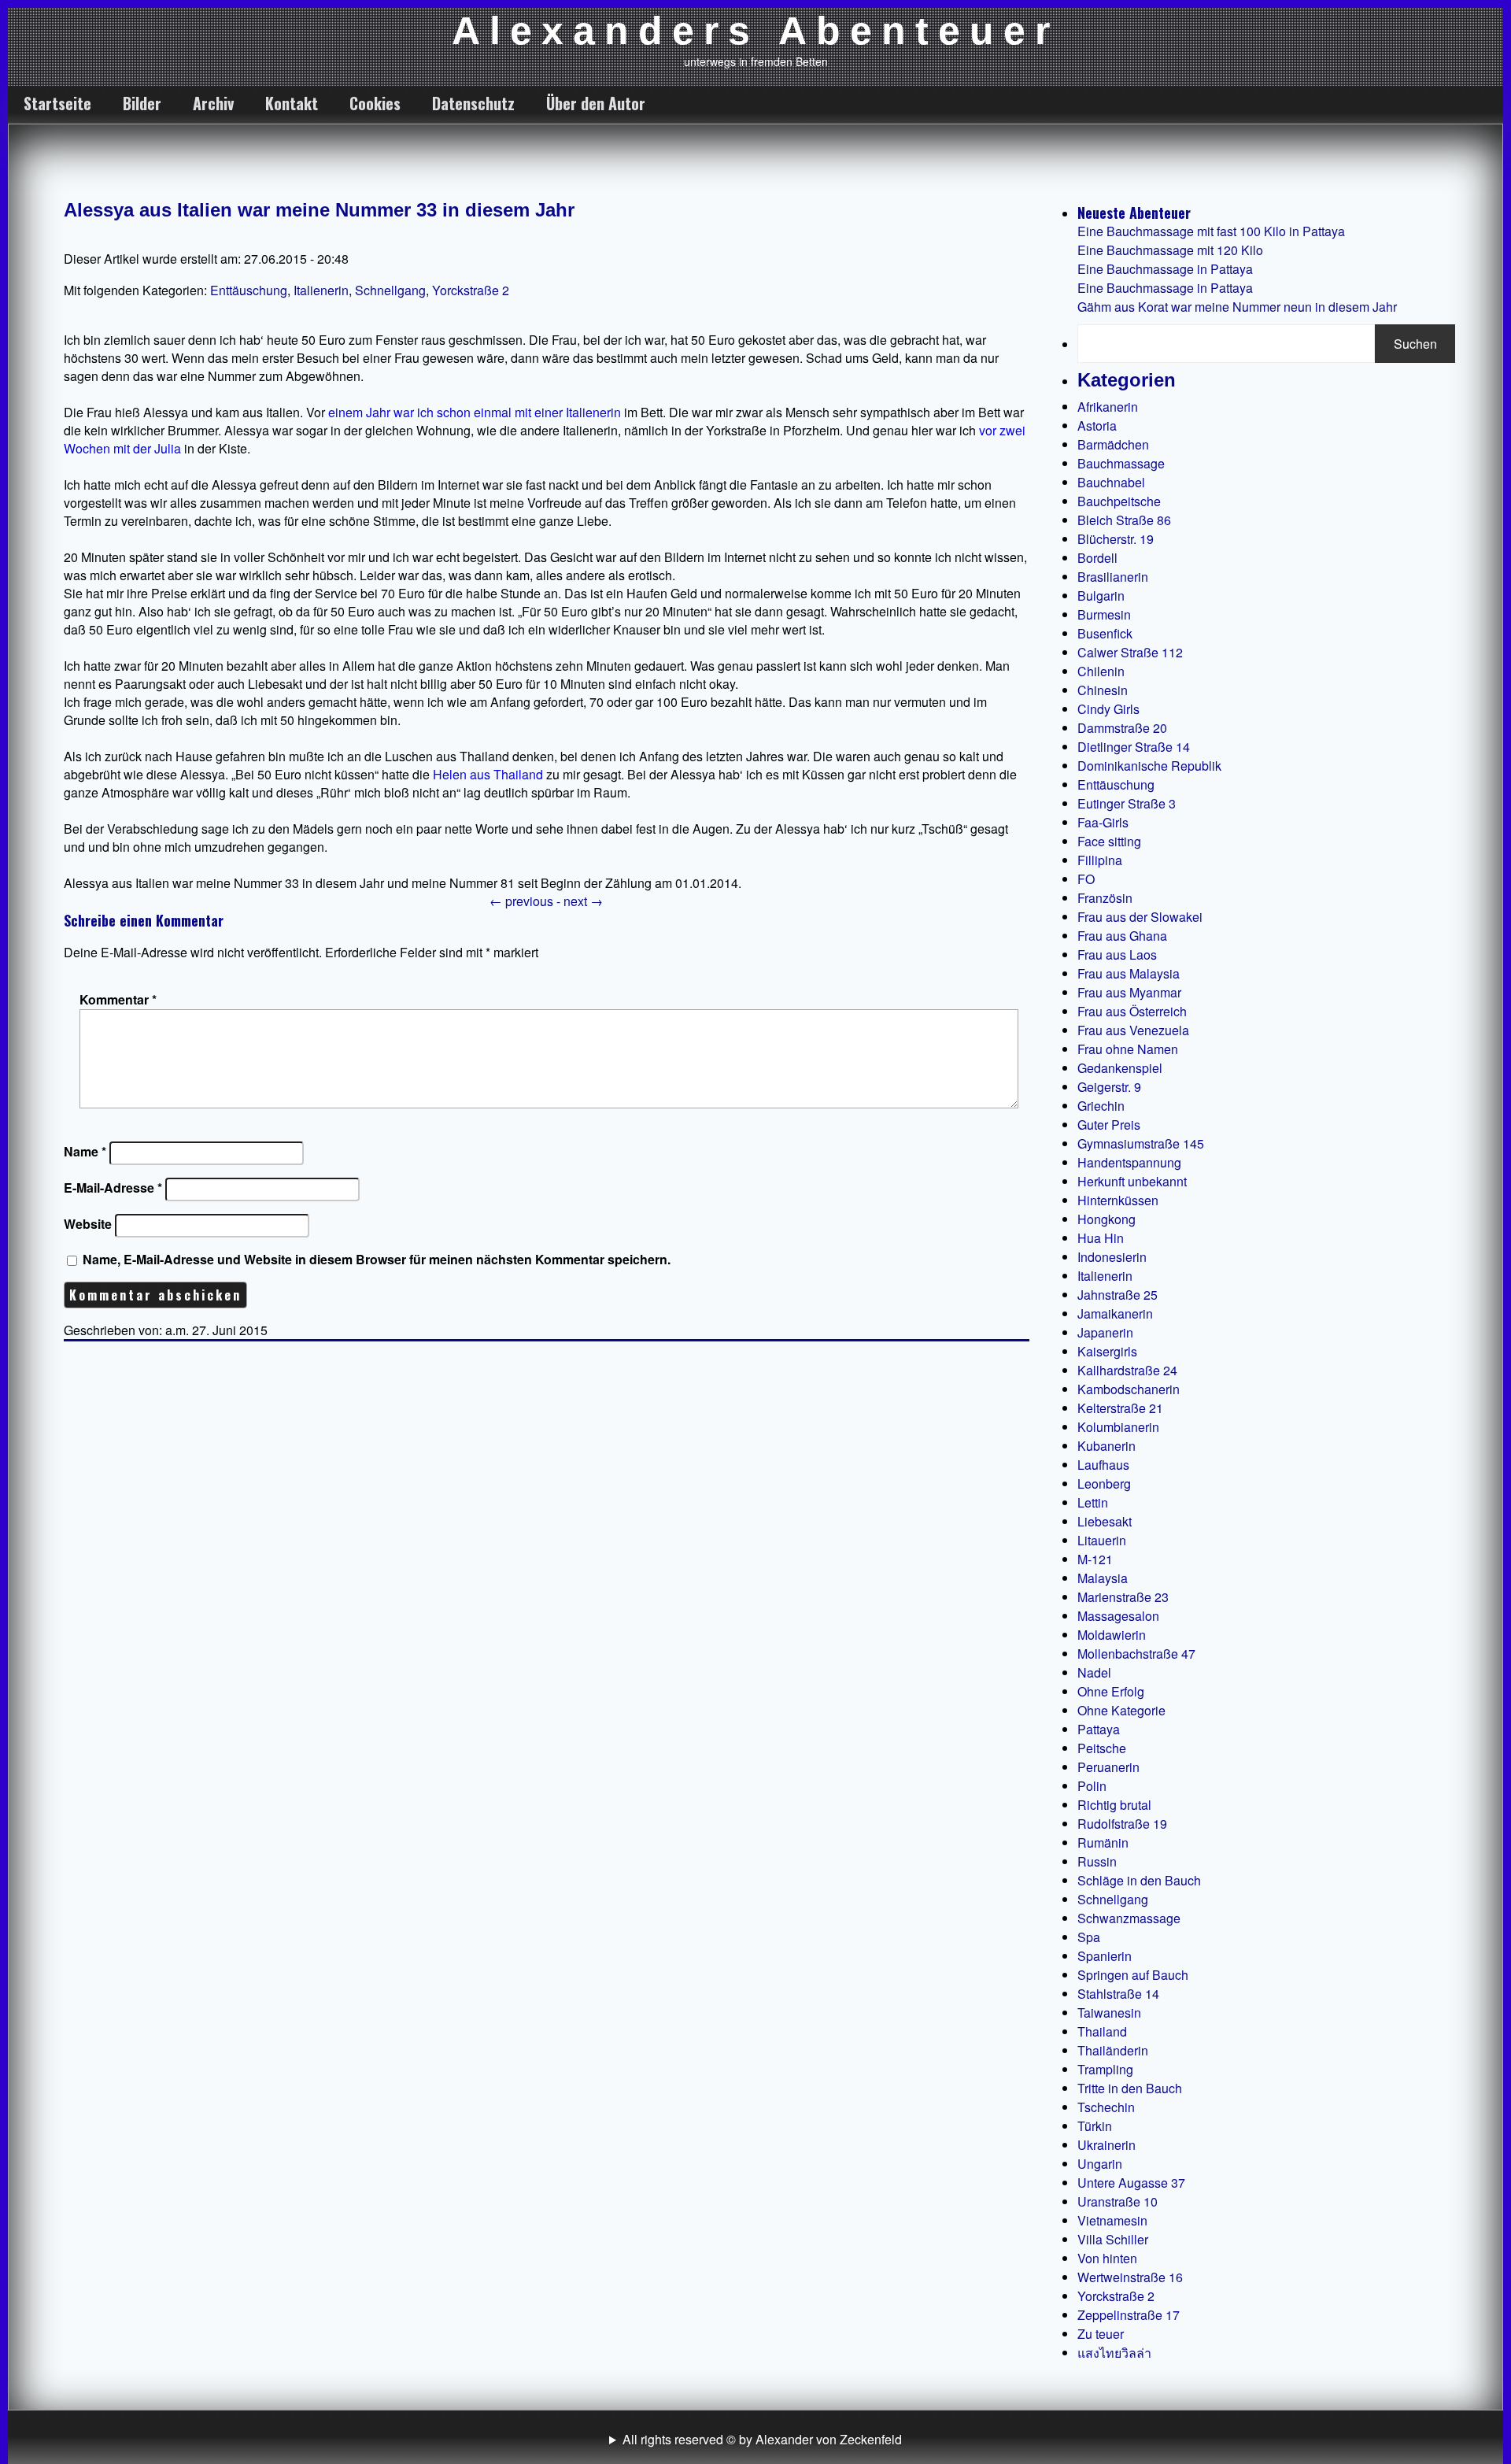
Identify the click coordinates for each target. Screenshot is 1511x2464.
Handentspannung (1129, 1162)
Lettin (1093, 1502)
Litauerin (1102, 1540)
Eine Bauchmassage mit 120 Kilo (1170, 250)
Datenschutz (473, 103)
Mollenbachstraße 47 (1136, 1654)
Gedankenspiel (1120, 1068)
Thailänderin (1113, 2050)
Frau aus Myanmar (1129, 992)
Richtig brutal (1114, 1805)
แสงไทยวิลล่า (1114, 2353)
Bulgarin (1101, 596)
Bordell (1097, 558)
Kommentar (118, 999)
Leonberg (1104, 1484)
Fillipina (1100, 860)
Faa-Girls (1103, 822)
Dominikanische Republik (1149, 766)
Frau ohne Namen (1128, 1049)
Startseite (57, 103)
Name (85, 1151)
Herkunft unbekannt (1132, 1181)
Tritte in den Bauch (1130, 2088)
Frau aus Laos (1117, 955)
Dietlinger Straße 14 (1134, 747)
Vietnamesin (1112, 2220)
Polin (1092, 1786)
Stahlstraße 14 (1118, 1994)
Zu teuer (1101, 2334)
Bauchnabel (1111, 482)
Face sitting (1109, 841)
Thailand (1102, 2031)
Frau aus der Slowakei (1140, 917)
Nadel (1094, 1672)
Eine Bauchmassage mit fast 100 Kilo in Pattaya (1211, 231)
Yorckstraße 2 (471, 290)
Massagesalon (1118, 1616)
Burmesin (1104, 614)
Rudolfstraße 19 (1122, 1824)
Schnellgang (390, 290)
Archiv (213, 103)
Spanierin (1105, 1956)
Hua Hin (1101, 1238)
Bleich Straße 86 (1124, 520)
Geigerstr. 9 (1109, 1087)
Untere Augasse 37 (1131, 2183)
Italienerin (321, 290)
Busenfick (1105, 633)
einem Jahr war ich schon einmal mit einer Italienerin (475, 412)
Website (88, 1224)
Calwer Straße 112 (1130, 652)
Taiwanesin (1109, 2013)
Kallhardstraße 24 (1127, 1370)
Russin (1097, 1861)
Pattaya (1099, 1729)
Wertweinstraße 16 (1130, 2277)
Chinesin (1103, 690)
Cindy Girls (1108, 709)
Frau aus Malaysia (1129, 973)
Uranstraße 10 (1118, 2201)
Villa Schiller (1113, 2239)
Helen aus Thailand (488, 774)
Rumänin (1103, 1842)
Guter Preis (1109, 1125)
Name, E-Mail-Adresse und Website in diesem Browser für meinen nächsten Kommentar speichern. (377, 1259)
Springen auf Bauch (1133, 1975)
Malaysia (1103, 1578)
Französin (1105, 898)
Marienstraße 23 (1123, 1597)
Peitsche (1102, 1748)
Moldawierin (1112, 1635)
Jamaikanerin (1115, 1313)
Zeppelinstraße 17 (1129, 2315)
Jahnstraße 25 (1118, 1295)
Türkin (1095, 2126)
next (583, 901)
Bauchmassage (1121, 463)
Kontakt (292, 103)
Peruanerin (1108, 1767)
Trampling (1105, 2069)
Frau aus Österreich (1132, 1011)
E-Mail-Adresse (113, 1188)
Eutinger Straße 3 (1127, 803)
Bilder (142, 103)
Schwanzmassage (1129, 1918)
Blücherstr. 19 (1116, 539)
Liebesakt (1105, 1521)
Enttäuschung (249, 290)
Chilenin (1101, 671)
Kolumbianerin (1118, 1427)
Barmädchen (1113, 444)
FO (1086, 879)
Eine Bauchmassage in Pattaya (1165, 269)
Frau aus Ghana (1122, 936)
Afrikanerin (1108, 407)
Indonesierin (1112, 1257)
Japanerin (1105, 1332)
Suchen (1415, 344)
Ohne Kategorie (1121, 1710)
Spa (1089, 1937)
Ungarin (1100, 2164)
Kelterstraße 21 (1120, 1408)
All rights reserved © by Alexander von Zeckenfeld (762, 2439)
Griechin (1101, 1106)
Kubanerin (1106, 1446)
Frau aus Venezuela (1133, 1030)
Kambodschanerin (1129, 1389)
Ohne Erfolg (1111, 1691)
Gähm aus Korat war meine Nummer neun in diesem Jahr (1237, 307)
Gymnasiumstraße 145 (1141, 1143)
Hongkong (1106, 1219)
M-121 (1095, 1559)
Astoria (1097, 425)
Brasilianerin (1113, 577)
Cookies (375, 103)
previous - (526, 901)
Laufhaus (1103, 1465)
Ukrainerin (1106, 2145)
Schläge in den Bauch (1139, 1880)
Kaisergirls (1107, 1351)
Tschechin (1106, 2107)
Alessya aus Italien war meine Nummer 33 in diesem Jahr (319, 210)
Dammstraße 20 (1122, 728)
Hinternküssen (1118, 1200)
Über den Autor (596, 103)
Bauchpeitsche (1119, 501)
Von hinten (1107, 2258)
